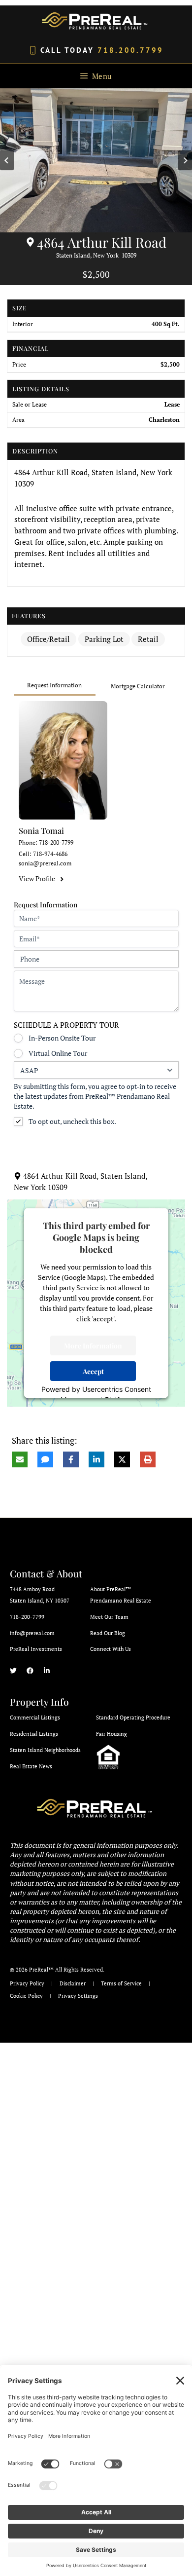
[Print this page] (148, 1459)
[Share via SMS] (45, 1459)
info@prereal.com (32, 1633)
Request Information (54, 685)
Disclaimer (73, 1983)
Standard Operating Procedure (133, 1717)
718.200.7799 (130, 50)
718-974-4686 (50, 854)
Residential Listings (34, 1734)
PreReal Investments (36, 1649)
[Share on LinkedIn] (96, 1459)
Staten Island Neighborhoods (45, 1750)
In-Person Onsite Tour (62, 1038)
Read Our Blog (108, 1633)
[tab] (55, 686)
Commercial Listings (35, 1717)
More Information (93, 1345)
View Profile (37, 879)
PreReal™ (41, 1970)
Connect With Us (111, 1649)
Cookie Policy (26, 1996)
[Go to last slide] (7, 160)
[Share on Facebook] (71, 1459)
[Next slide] (185, 160)
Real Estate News (31, 1766)
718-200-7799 (56, 842)
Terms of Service (121, 1983)
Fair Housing (112, 1734)
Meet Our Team (109, 1617)
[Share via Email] (20, 1459)
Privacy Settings (78, 1996)
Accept (93, 1371)
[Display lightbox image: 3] (96, 161)
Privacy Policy (27, 1983)
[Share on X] (122, 1459)
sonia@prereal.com (45, 863)
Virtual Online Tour (58, 1053)
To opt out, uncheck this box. (72, 1121)
